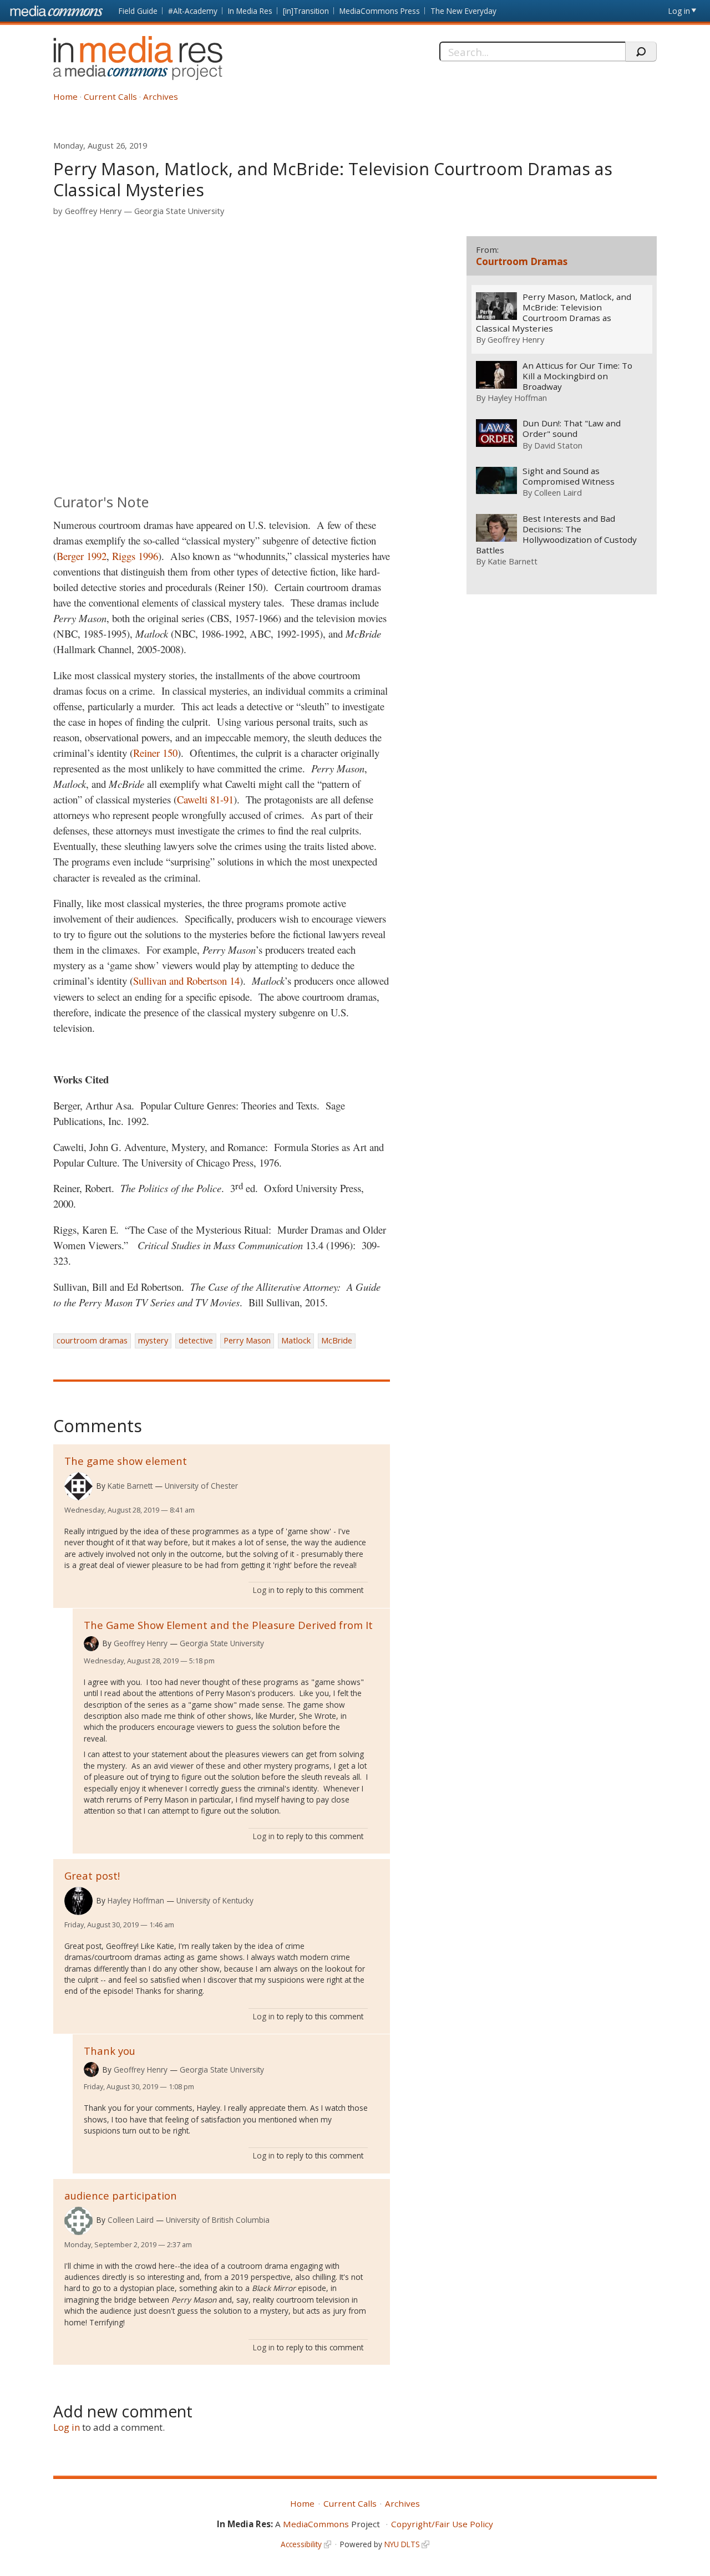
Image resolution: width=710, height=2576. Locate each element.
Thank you (110, 2051)
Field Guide (138, 11)
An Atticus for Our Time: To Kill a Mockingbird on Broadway (577, 376)
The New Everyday (463, 11)
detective (196, 1340)
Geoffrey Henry (93, 211)
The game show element (126, 1461)
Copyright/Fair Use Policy (442, 2524)
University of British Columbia (218, 2220)
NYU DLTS (402, 2544)
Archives (161, 96)
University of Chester (201, 1486)
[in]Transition (306, 11)
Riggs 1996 (135, 556)
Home (65, 96)
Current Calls (110, 96)
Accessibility (301, 2544)
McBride (337, 1340)
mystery (153, 1340)
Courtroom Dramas (522, 261)
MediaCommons (316, 2524)
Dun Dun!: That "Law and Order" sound (572, 429)
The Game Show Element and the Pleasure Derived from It (228, 1625)
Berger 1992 (82, 556)
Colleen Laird (131, 2220)
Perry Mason (247, 1340)
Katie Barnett (130, 1486)
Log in (679, 11)
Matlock (296, 1340)
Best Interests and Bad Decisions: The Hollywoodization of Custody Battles (556, 534)
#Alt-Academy (193, 11)
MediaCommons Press (380, 11)
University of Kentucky (215, 1900)
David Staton (558, 445)
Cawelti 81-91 (205, 799)
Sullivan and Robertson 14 (186, 981)
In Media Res (250, 11)
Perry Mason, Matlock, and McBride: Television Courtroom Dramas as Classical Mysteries (554, 313)
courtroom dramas (92, 1340)
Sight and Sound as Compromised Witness (569, 476)
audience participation (121, 2195)
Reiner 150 (155, 753)
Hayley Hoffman (136, 1900)
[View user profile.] (78, 1486)
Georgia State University (179, 211)
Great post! (92, 1875)
